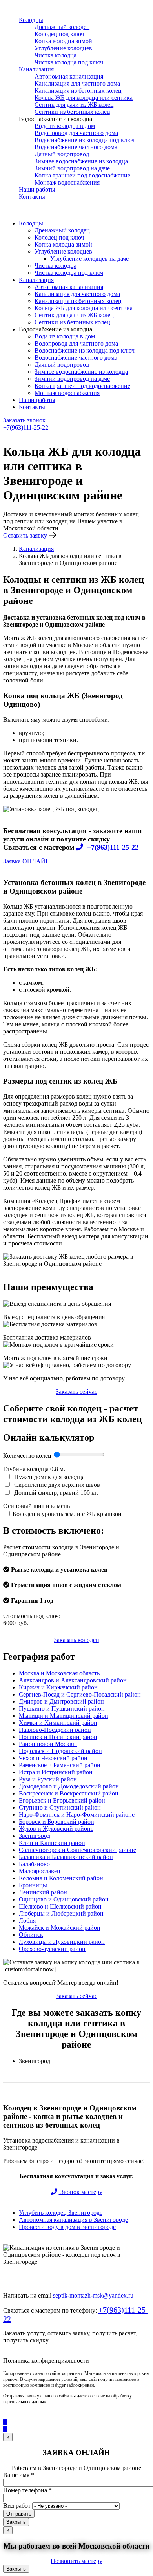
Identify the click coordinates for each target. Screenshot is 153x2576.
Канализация (36, 69)
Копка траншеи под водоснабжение (82, 175)
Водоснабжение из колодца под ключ (85, 140)
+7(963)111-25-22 (26, 427)
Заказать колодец (76, 1640)
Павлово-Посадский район (55, 1730)
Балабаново (34, 1864)
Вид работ (17, 2506)
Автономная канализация (69, 76)
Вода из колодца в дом (65, 126)
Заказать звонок (24, 420)
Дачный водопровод (62, 154)
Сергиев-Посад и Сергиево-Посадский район (80, 1694)
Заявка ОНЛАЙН (27, 861)
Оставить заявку (26, 535)
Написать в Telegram (33, 441)
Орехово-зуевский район (52, 1949)
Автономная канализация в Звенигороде (73, 2220)
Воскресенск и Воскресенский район (69, 1793)
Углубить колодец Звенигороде (61, 2213)
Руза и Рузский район (48, 1779)
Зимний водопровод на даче (72, 168)
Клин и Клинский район (52, 1843)
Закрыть (16, 2522)
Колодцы (31, 20)
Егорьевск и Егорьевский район (62, 1800)
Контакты (32, 197)
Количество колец (28, 1456)
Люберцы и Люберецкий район (61, 1913)
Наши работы (37, 189)
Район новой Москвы (48, 1744)
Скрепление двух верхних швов (56, 1485)
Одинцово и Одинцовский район (64, 1899)
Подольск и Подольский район (60, 1751)
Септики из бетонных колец (72, 112)
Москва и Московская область (59, 1673)
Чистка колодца (56, 55)
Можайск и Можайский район (60, 1928)
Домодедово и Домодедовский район (69, 1786)
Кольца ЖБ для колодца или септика (84, 98)
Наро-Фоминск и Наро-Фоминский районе (77, 1815)
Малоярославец (40, 1871)
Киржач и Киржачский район (58, 1687)
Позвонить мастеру (76, 2561)
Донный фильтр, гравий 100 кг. (55, 1493)
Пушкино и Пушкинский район (62, 1708)
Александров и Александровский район (73, 1680)
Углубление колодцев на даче (89, 259)
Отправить (19, 2514)
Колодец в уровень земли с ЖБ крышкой (67, 1514)
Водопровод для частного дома (76, 133)
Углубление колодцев (63, 48)
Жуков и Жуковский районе (56, 1829)
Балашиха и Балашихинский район (66, 1857)
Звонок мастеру (81, 2192)
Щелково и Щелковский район (60, 1906)
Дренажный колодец (62, 27)
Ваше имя (19, 2475)
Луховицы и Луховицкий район (62, 1942)
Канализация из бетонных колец (78, 90)
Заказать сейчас (76, 1392)
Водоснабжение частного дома (76, 147)
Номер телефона (27, 2490)
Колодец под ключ (59, 34)
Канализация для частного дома (77, 83)
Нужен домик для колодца (49, 1477)
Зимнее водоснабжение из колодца (81, 161)
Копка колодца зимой (63, 41)
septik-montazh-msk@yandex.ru (93, 2295)
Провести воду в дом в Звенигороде (67, 2227)
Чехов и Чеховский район (53, 1758)
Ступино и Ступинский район (60, 1807)
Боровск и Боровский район (56, 1822)
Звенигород (35, 1836)
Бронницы (33, 1885)
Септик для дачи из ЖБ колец (74, 105)
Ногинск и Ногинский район (58, 1737)
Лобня (27, 1921)
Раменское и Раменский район (60, 1765)
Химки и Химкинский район (58, 1723)
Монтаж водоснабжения (67, 182)
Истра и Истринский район (56, 1772)
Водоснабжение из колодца (56, 119)
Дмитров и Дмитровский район (61, 1701)
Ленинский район (43, 1892)
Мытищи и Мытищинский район (64, 1716)
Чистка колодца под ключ (69, 62)
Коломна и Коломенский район (61, 1878)
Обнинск (31, 1935)
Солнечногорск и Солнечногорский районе (77, 1850)
